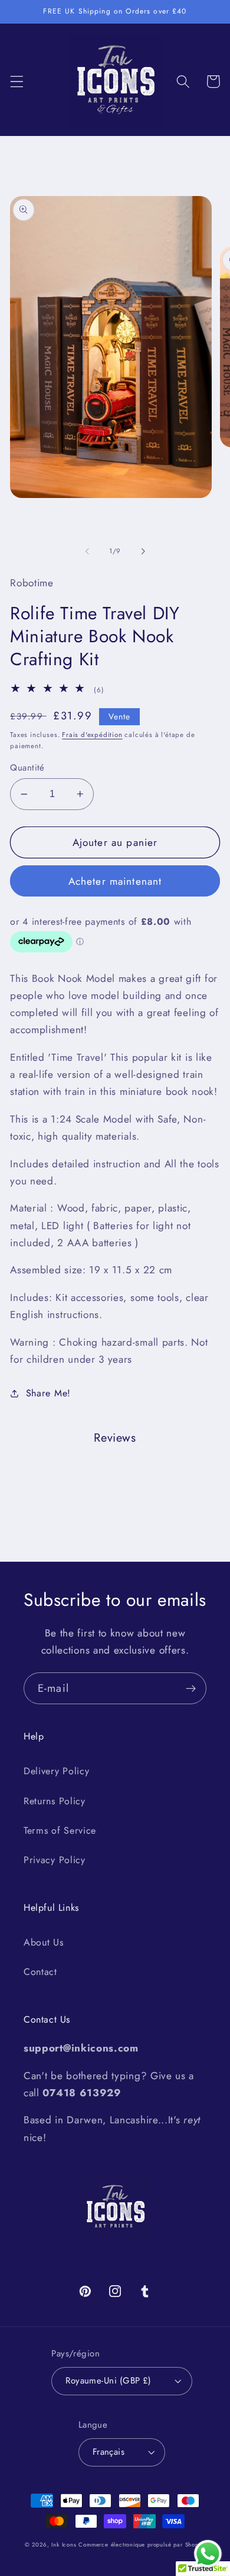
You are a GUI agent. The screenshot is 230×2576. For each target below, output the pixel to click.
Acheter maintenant (115, 881)
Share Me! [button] (48, 1393)
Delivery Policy (56, 1771)
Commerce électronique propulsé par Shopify (142, 2545)
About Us (44, 1942)
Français (109, 2452)
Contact (40, 1972)
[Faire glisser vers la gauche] (87, 551)
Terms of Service (60, 1830)
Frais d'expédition (92, 735)
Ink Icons (64, 2545)
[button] (17, 82)
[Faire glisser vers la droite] (143, 551)
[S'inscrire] (191, 1688)
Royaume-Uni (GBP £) (109, 2381)
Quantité (27, 768)
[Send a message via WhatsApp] (208, 2554)
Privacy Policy (55, 1860)
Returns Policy (55, 1801)
